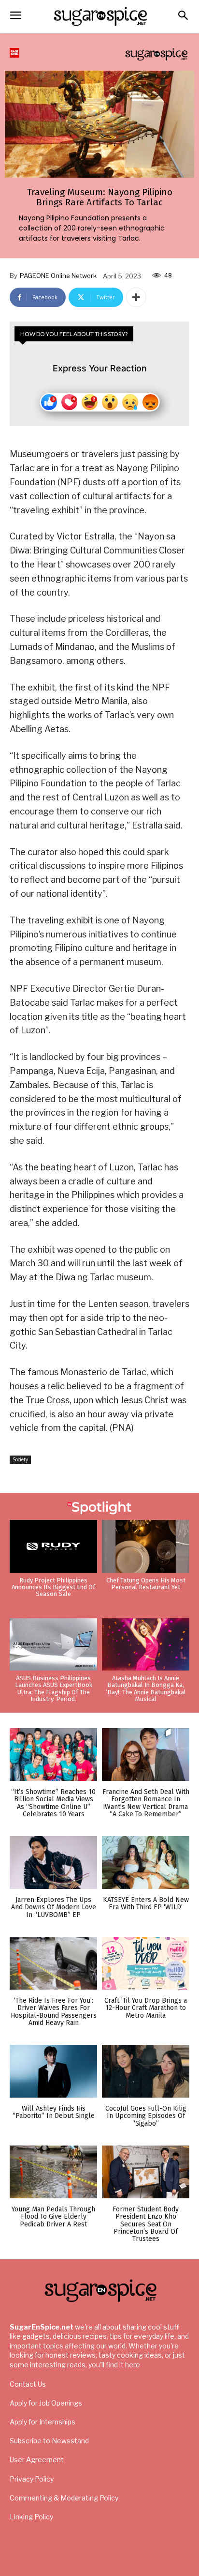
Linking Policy (31, 2517)
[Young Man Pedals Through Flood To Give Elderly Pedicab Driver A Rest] (53, 2172)
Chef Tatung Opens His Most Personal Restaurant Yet (146, 1584)
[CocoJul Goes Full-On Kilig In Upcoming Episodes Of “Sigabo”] (146, 2071)
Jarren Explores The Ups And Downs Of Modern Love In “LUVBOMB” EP (54, 1907)
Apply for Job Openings (46, 2403)
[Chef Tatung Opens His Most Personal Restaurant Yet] (146, 1546)
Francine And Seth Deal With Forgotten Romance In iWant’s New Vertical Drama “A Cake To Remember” (146, 1803)
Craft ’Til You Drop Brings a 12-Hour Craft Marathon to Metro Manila (146, 2008)
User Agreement (37, 2460)
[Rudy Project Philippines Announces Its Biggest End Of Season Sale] (53, 1546)
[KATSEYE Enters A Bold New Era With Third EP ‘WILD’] (146, 1863)
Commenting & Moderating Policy (64, 2498)
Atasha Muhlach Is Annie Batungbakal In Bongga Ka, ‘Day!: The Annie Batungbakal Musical (146, 1688)
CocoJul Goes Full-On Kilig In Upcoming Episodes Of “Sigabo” (146, 2116)
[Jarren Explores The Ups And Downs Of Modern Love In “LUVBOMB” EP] (53, 1863)
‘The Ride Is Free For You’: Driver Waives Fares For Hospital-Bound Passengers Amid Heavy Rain (54, 2012)
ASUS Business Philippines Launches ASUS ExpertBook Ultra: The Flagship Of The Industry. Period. (54, 1688)
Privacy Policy (32, 2479)
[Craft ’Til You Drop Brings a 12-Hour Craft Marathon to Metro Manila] (146, 1963)
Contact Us (28, 2384)
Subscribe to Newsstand (49, 2441)
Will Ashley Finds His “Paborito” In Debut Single (54, 2112)
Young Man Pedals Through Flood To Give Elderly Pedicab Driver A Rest (53, 2217)
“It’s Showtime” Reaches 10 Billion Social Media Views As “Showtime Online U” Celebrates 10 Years (53, 1803)
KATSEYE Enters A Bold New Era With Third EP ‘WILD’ (146, 1903)
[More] (136, 297)
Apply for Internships (43, 2422)
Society (20, 1459)
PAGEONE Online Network (58, 276)
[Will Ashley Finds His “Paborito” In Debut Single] (53, 2071)
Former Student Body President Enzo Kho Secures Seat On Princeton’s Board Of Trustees (146, 2224)
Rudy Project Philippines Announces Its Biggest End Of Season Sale (53, 1587)
